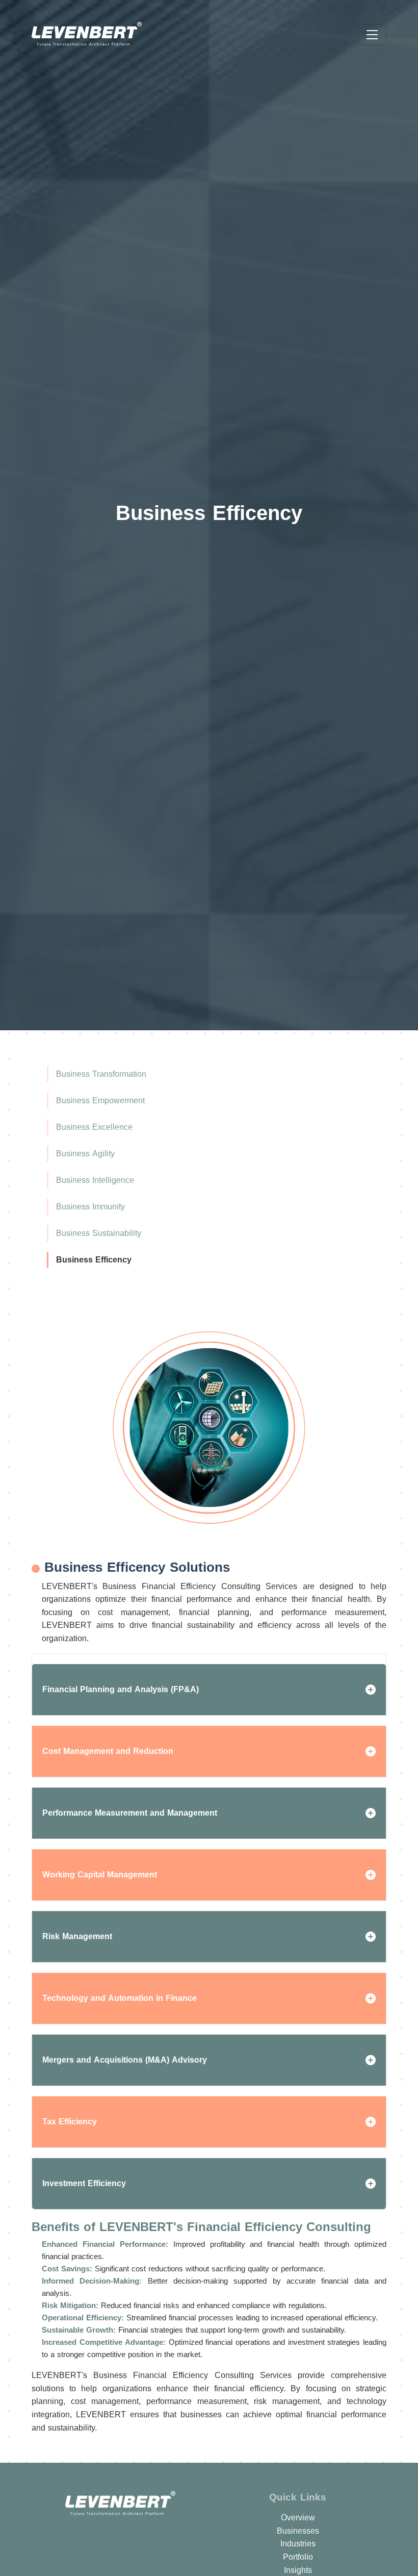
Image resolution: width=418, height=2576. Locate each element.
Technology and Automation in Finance (120, 1998)
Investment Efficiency (84, 2183)
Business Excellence (94, 1127)
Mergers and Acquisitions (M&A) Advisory (125, 2060)
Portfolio (298, 2557)
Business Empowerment (100, 1100)
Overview (298, 2518)
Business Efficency (94, 1260)
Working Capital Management (100, 1875)
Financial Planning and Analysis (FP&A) (121, 1689)
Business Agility (85, 1154)
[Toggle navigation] (372, 35)
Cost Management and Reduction (108, 1751)
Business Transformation (101, 1074)
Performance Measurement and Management (130, 1813)
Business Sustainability (99, 1233)
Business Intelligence (95, 1180)
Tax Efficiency (70, 2122)
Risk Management (77, 1936)
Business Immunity (90, 1207)
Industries (298, 2544)
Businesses (298, 2531)
